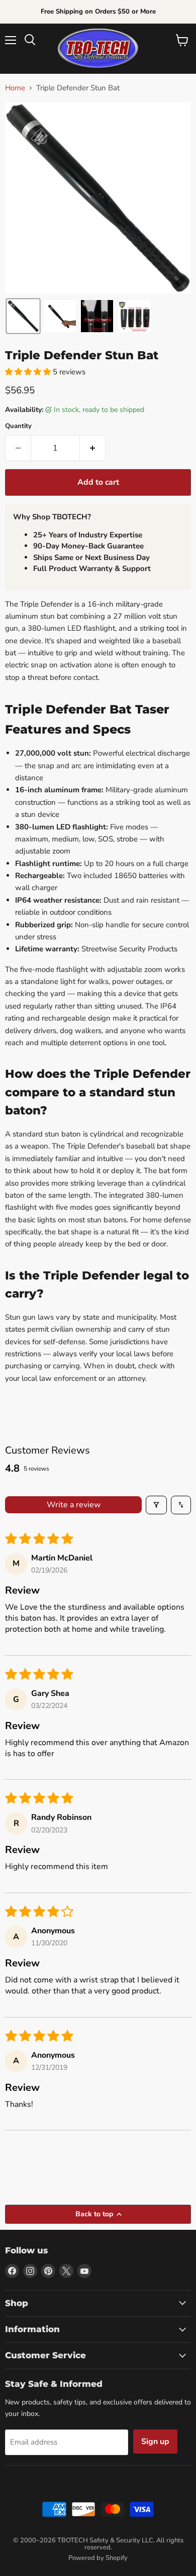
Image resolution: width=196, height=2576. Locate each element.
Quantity (18, 426)
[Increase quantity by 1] (93, 448)
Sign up (155, 2442)
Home (15, 88)
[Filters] (156, 1505)
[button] (23, 316)
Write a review (74, 1505)
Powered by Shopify (98, 2558)
